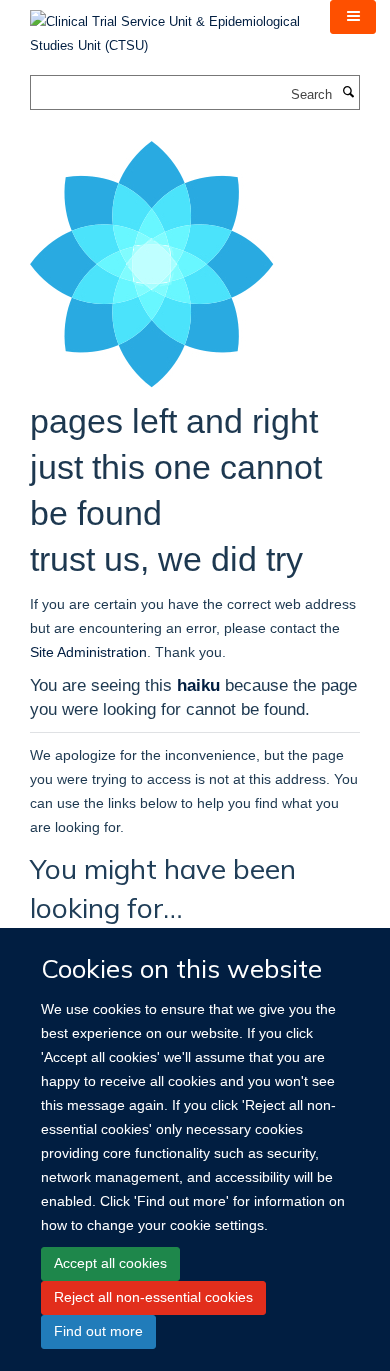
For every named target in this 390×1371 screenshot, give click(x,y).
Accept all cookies (110, 1263)
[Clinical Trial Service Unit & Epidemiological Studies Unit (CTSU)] (165, 27)
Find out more (98, 1331)
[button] (353, 17)
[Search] (348, 93)
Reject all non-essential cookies (153, 1297)
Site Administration (88, 652)
